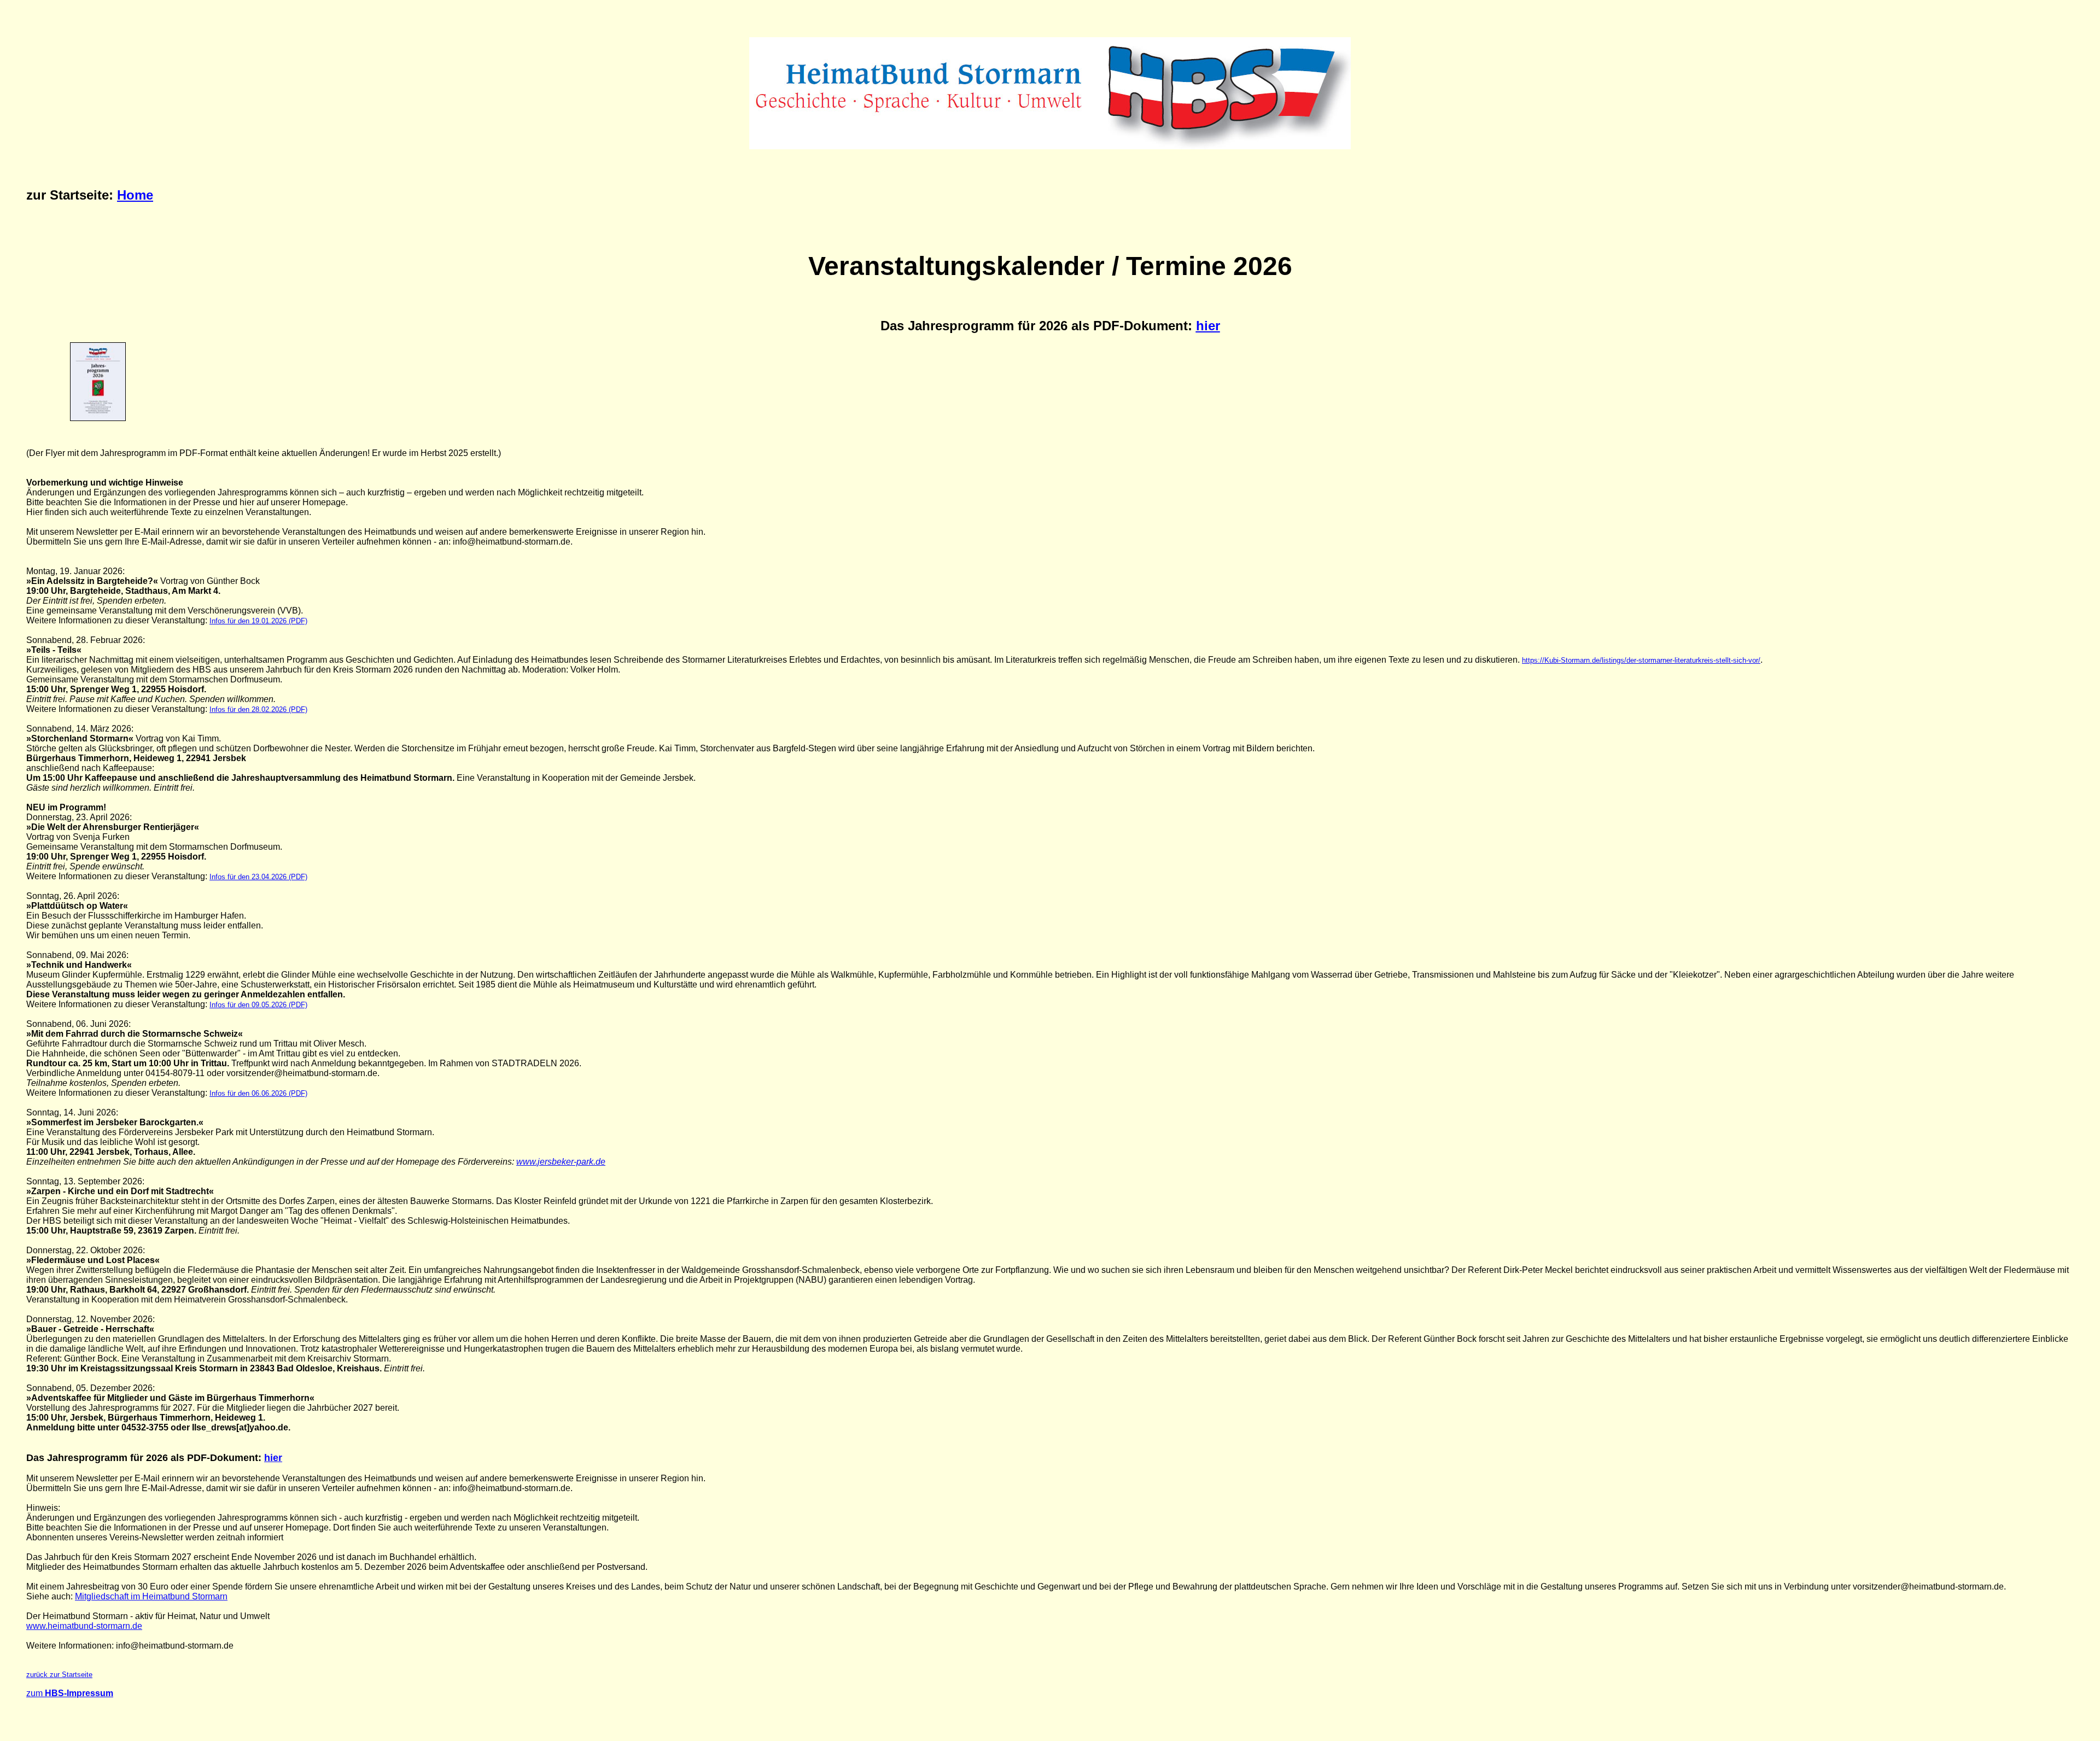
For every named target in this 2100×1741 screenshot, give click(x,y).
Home (135, 195)
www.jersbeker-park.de (561, 1162)
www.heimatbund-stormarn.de (84, 1626)
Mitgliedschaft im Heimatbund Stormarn (151, 1596)
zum (70, 1693)
